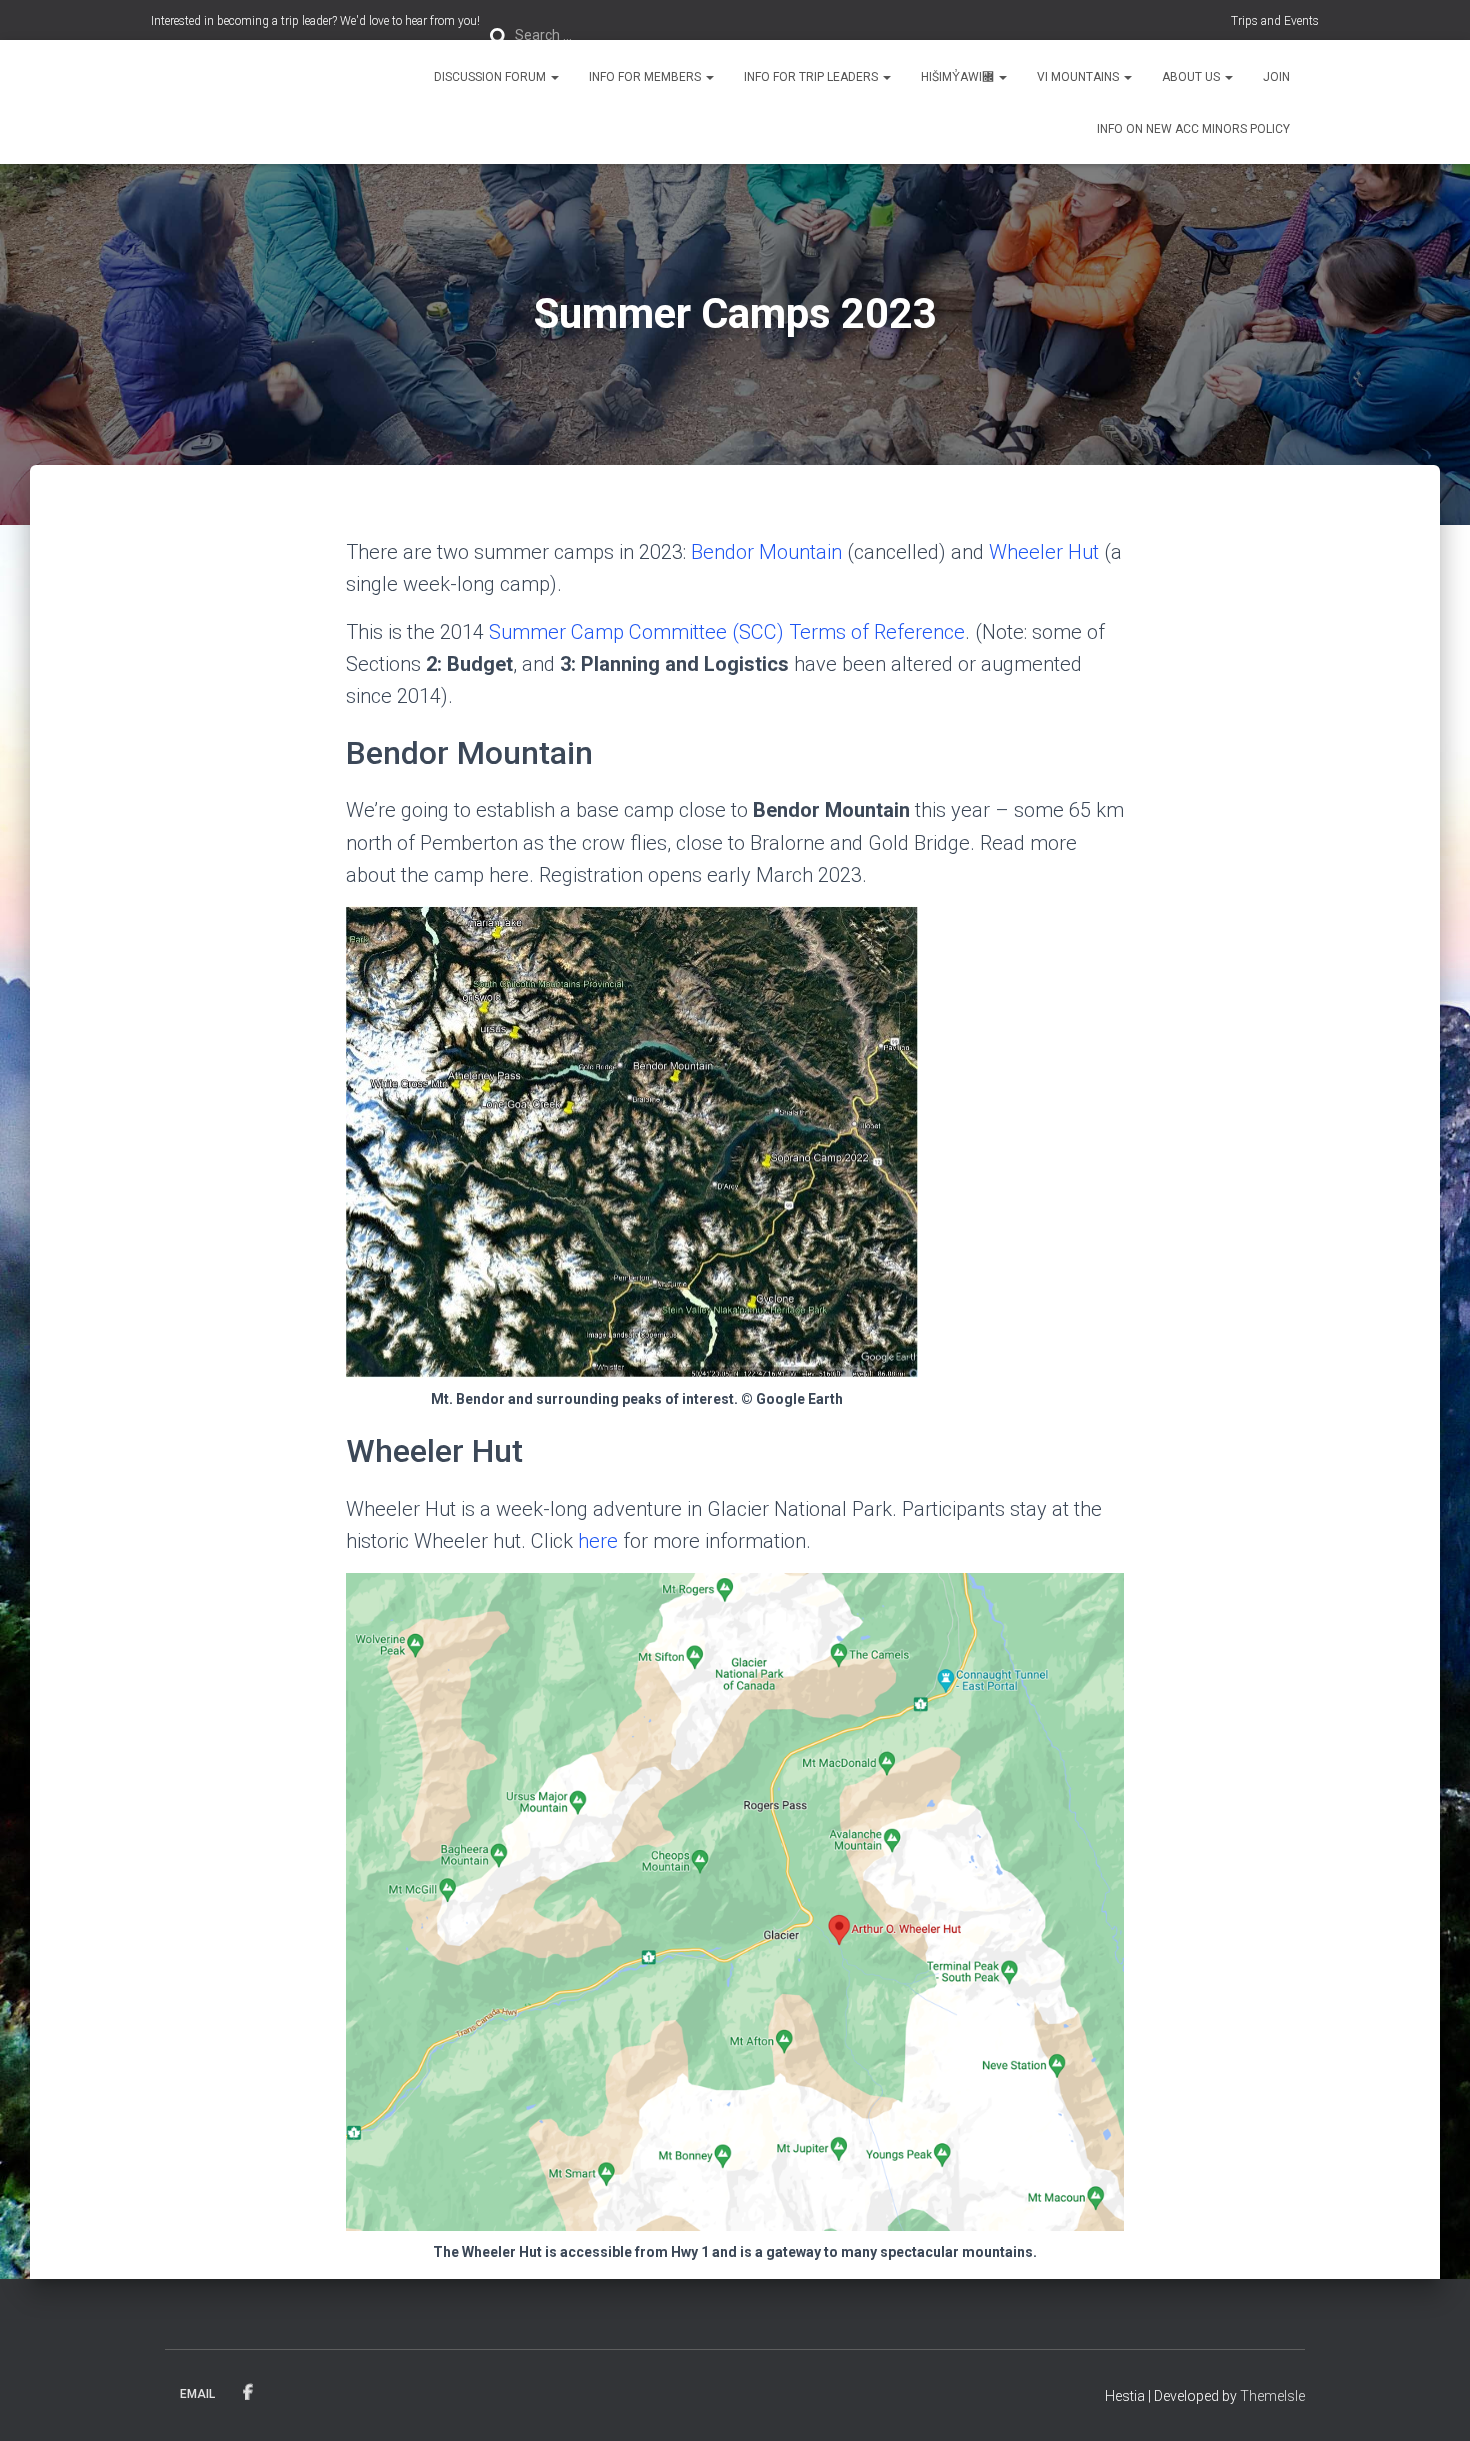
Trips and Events (1275, 21)
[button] (554, 77)
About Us (1192, 77)
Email (197, 2394)
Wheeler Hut (1044, 552)
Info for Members (646, 77)
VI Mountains (1079, 77)
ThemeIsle (1272, 2396)
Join (1276, 77)
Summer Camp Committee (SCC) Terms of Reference (727, 632)
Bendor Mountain (766, 552)
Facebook (248, 2393)
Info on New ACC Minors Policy (1193, 129)
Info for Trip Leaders (812, 77)
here (598, 1541)
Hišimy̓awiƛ (959, 77)
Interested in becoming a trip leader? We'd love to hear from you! (315, 21)
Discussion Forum (491, 77)
